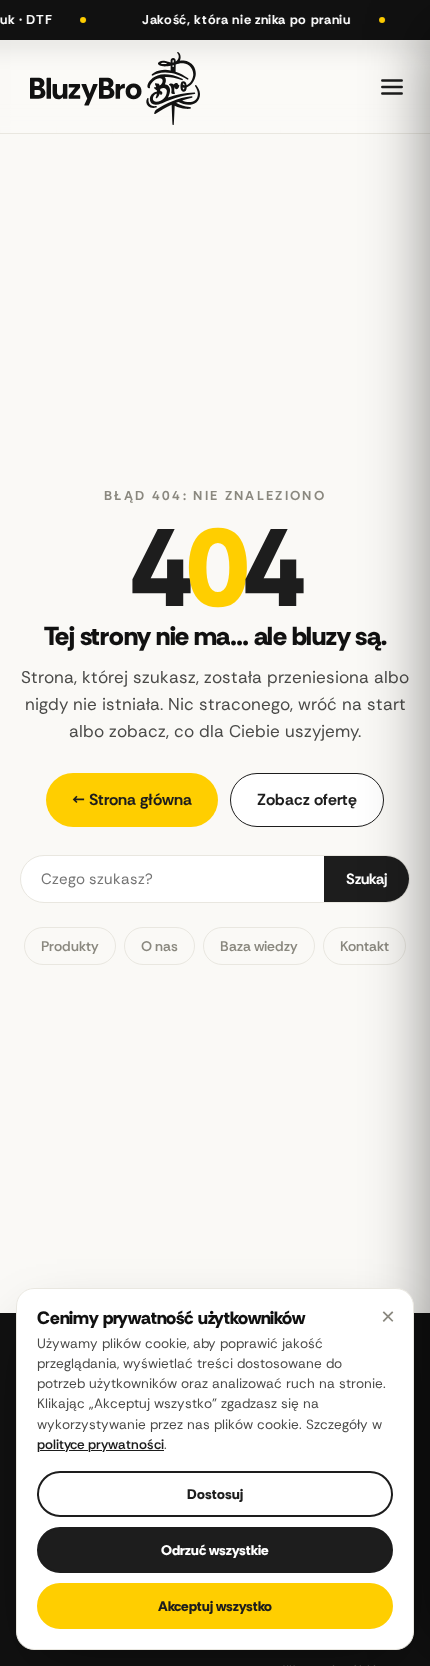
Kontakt (364, 946)
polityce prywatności (100, 1444)
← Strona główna (132, 799)
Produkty (70, 946)
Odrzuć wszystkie (215, 1550)
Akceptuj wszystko (215, 1606)
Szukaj (366, 879)
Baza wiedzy (259, 946)
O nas (159, 946)
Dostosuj (215, 1494)
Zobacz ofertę (307, 799)
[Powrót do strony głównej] (115, 86)
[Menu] (392, 87)
